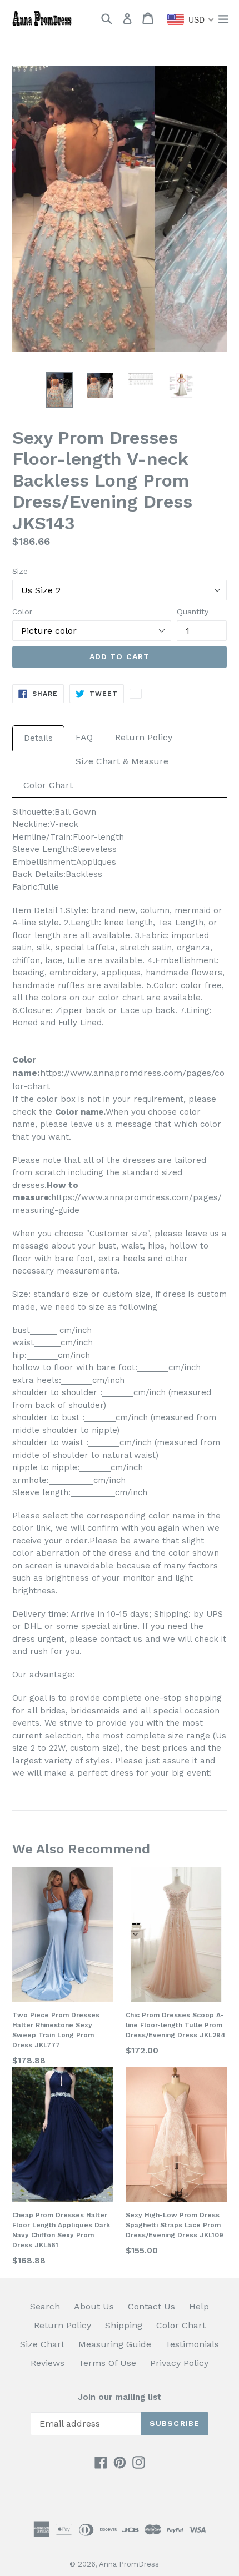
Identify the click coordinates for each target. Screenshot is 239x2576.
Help (199, 2306)
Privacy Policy (179, 2363)
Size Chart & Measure (122, 761)
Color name (79, 1112)
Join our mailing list (120, 2397)
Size (20, 571)
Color (22, 612)
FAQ (84, 737)
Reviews (48, 2363)
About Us (94, 2306)
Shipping (124, 2325)
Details (38, 738)
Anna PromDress (129, 2564)
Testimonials (192, 2344)
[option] (59, 390)
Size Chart (42, 2344)
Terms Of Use (107, 2363)
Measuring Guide (115, 2344)
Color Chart (48, 785)
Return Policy (144, 737)
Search (45, 2306)
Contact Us (151, 2306)
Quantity (193, 612)
